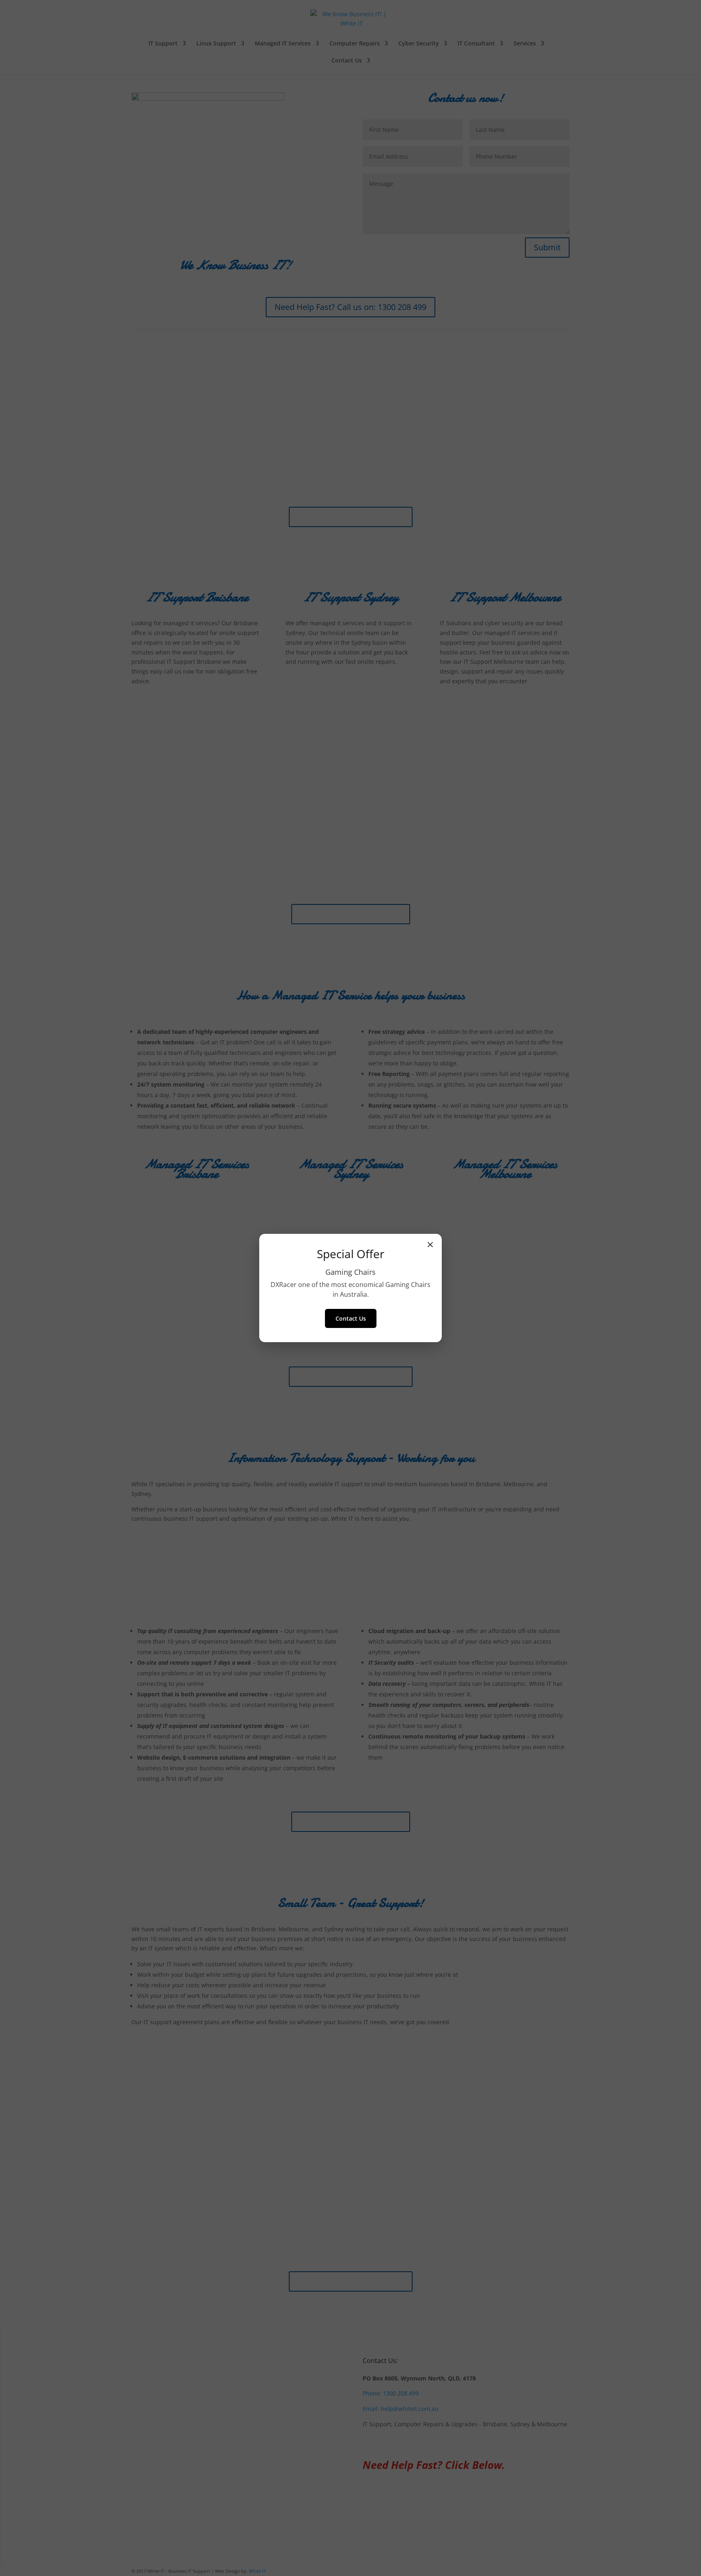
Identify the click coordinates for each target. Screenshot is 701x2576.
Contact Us (351, 1318)
